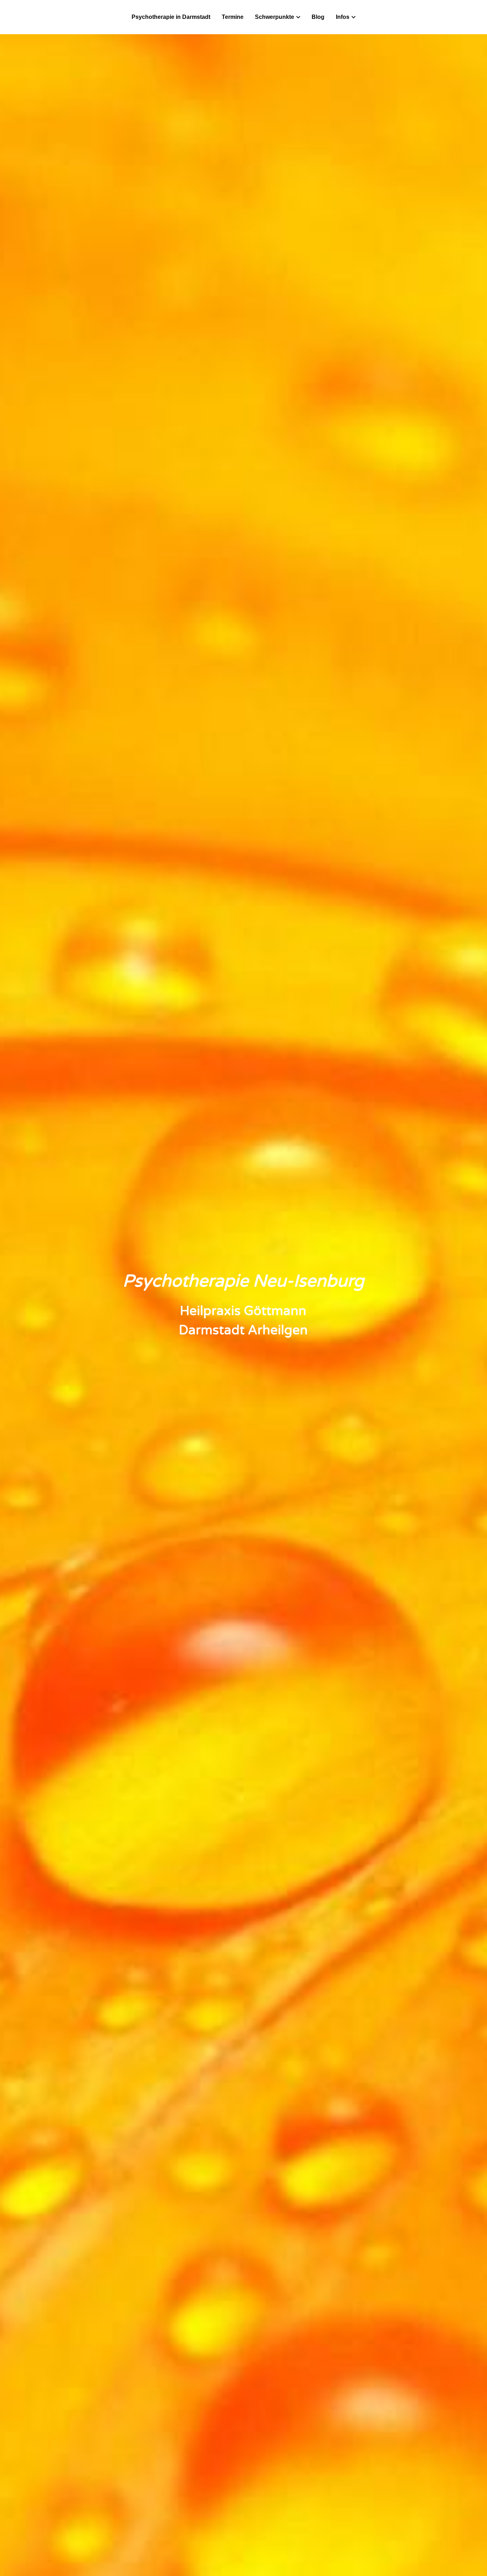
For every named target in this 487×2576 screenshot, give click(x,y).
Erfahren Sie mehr (77, 2517)
